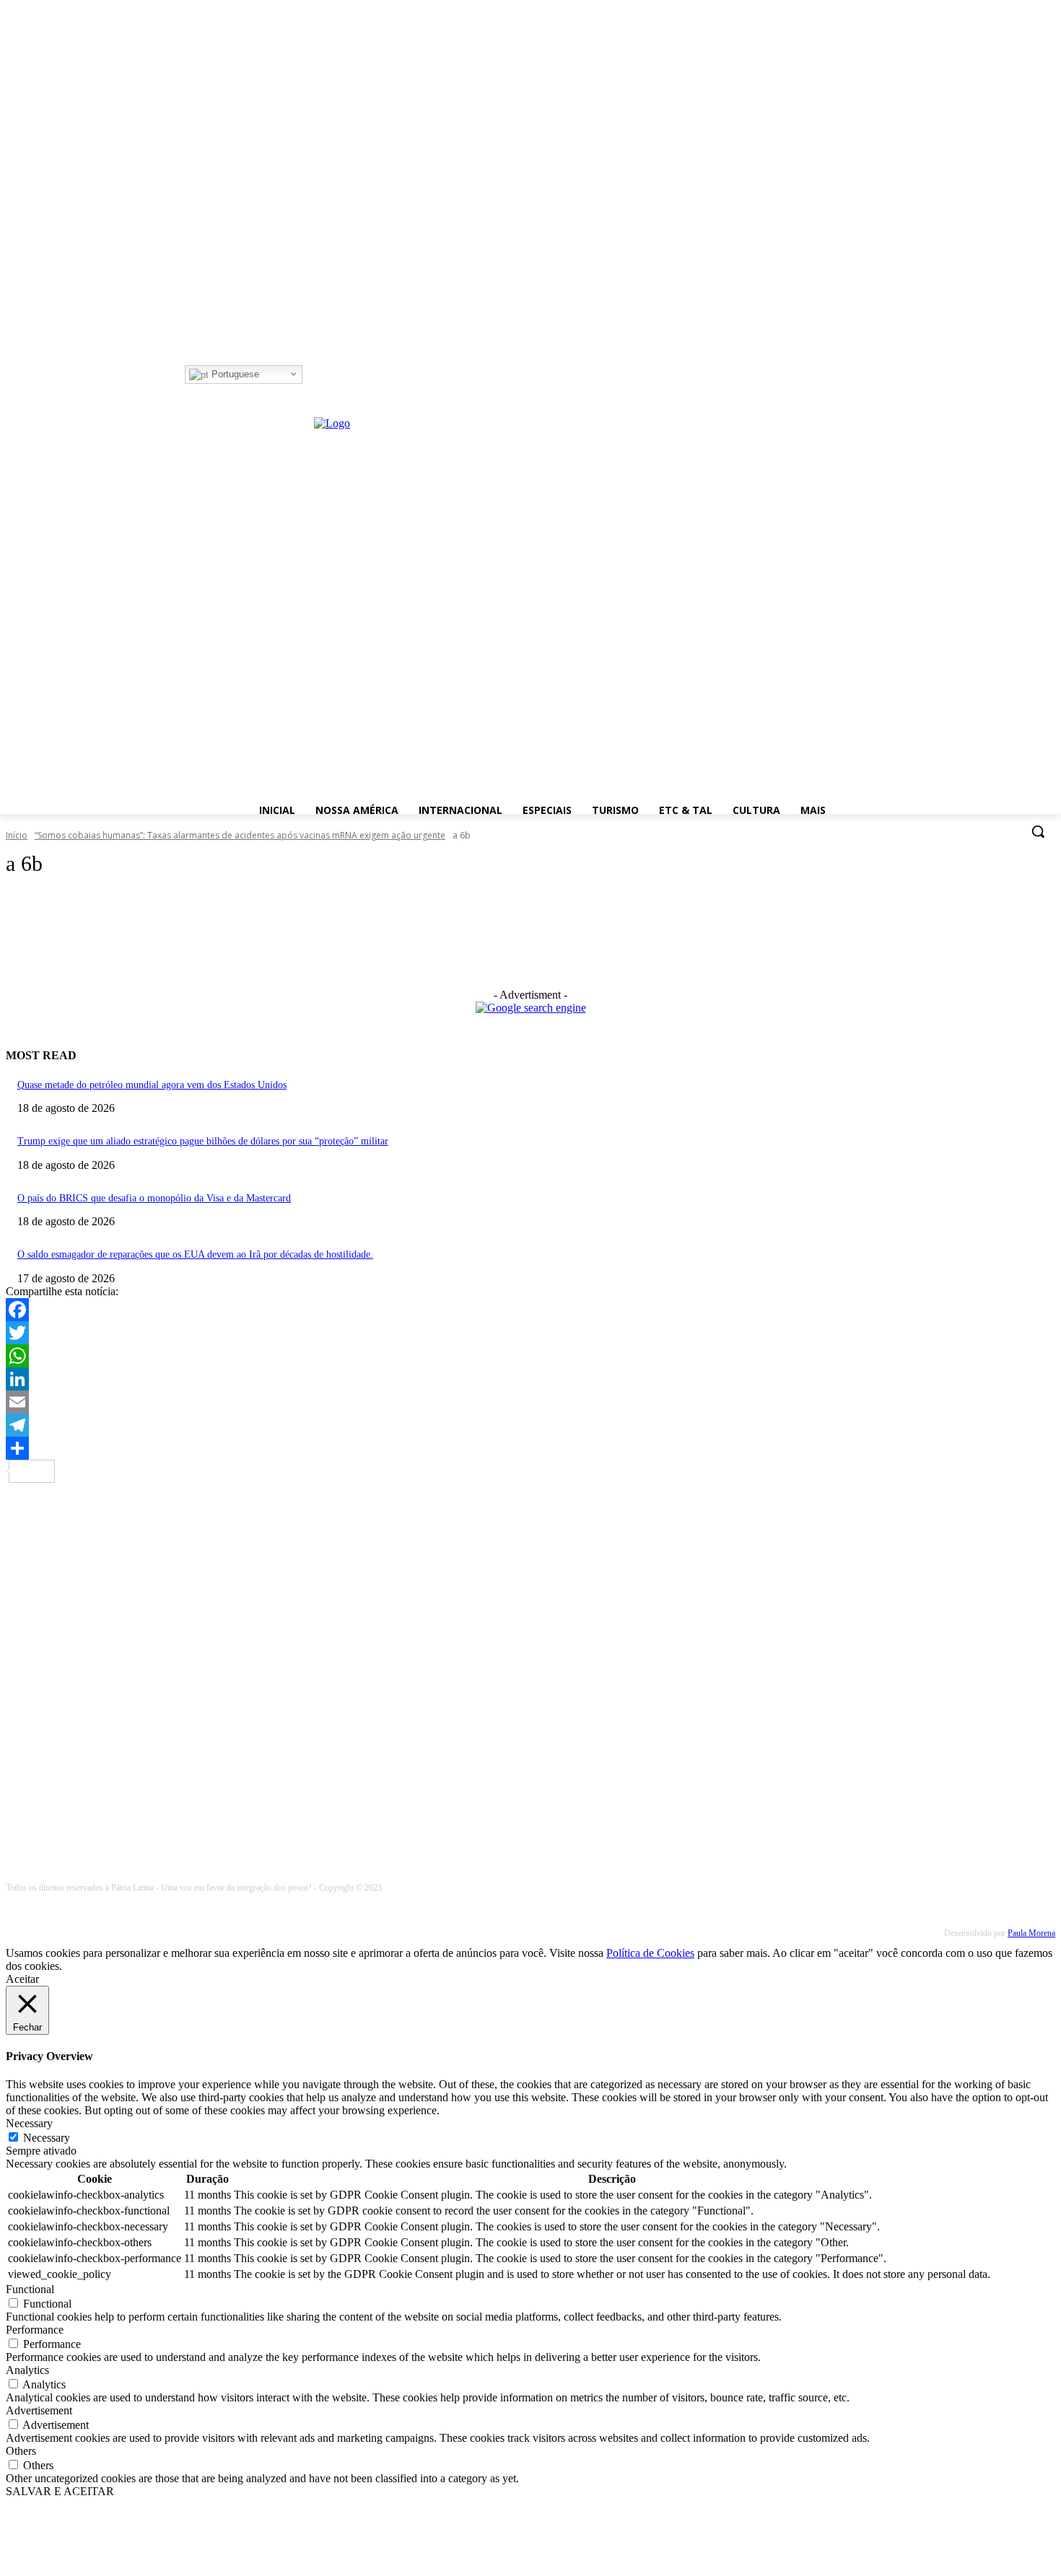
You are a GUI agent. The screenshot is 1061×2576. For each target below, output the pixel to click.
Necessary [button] (29, 2123)
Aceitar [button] (22, 1979)
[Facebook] (312, 375)
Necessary (47, 2138)
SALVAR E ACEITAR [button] (60, 2491)
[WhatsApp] (530, 1356)
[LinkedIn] (530, 1379)
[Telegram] (530, 1425)
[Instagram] (332, 375)
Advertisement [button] (39, 2410)
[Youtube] (372, 375)
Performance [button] (35, 2330)
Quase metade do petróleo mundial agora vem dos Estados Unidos (152, 1085)
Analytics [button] (27, 2370)
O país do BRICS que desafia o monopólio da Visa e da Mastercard (154, 1198)
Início (17, 835)
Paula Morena (1031, 1933)
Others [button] (21, 2451)
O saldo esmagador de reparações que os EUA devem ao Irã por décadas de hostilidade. (195, 1254)
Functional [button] (30, 2289)
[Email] (530, 1402)
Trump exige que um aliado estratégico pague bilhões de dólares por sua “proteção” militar (203, 1141)
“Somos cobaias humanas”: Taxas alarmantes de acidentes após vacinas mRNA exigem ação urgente (240, 835)
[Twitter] (353, 375)
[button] (1038, 831)
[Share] (530, 1448)
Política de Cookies (650, 1953)
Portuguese (234, 374)
